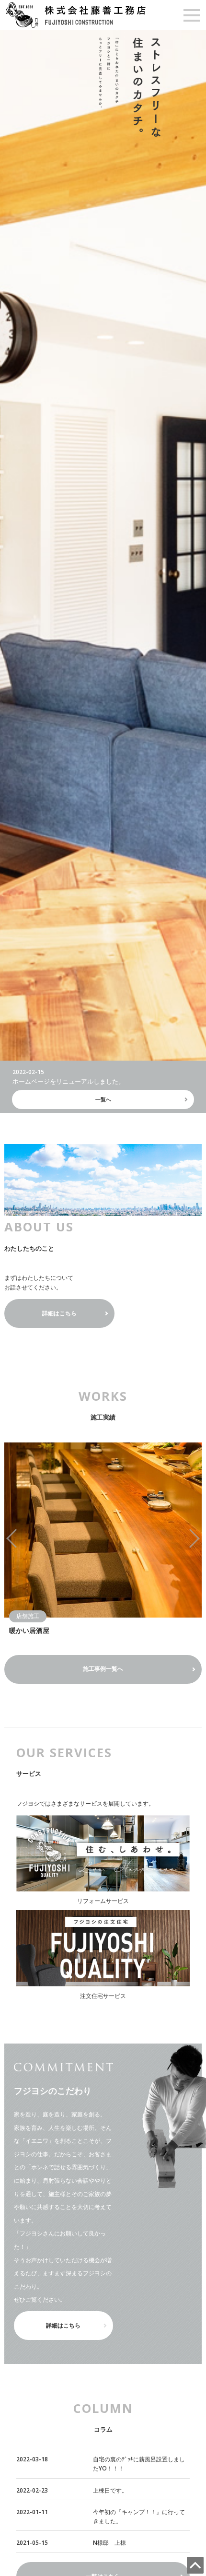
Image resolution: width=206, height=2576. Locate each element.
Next (184, 1539)
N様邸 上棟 (109, 2543)
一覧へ (103, 1099)
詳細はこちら (59, 1313)
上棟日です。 (110, 2490)
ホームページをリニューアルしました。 (69, 1081)
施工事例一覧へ (103, 1669)
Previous (22, 1539)
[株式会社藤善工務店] (76, 14)
